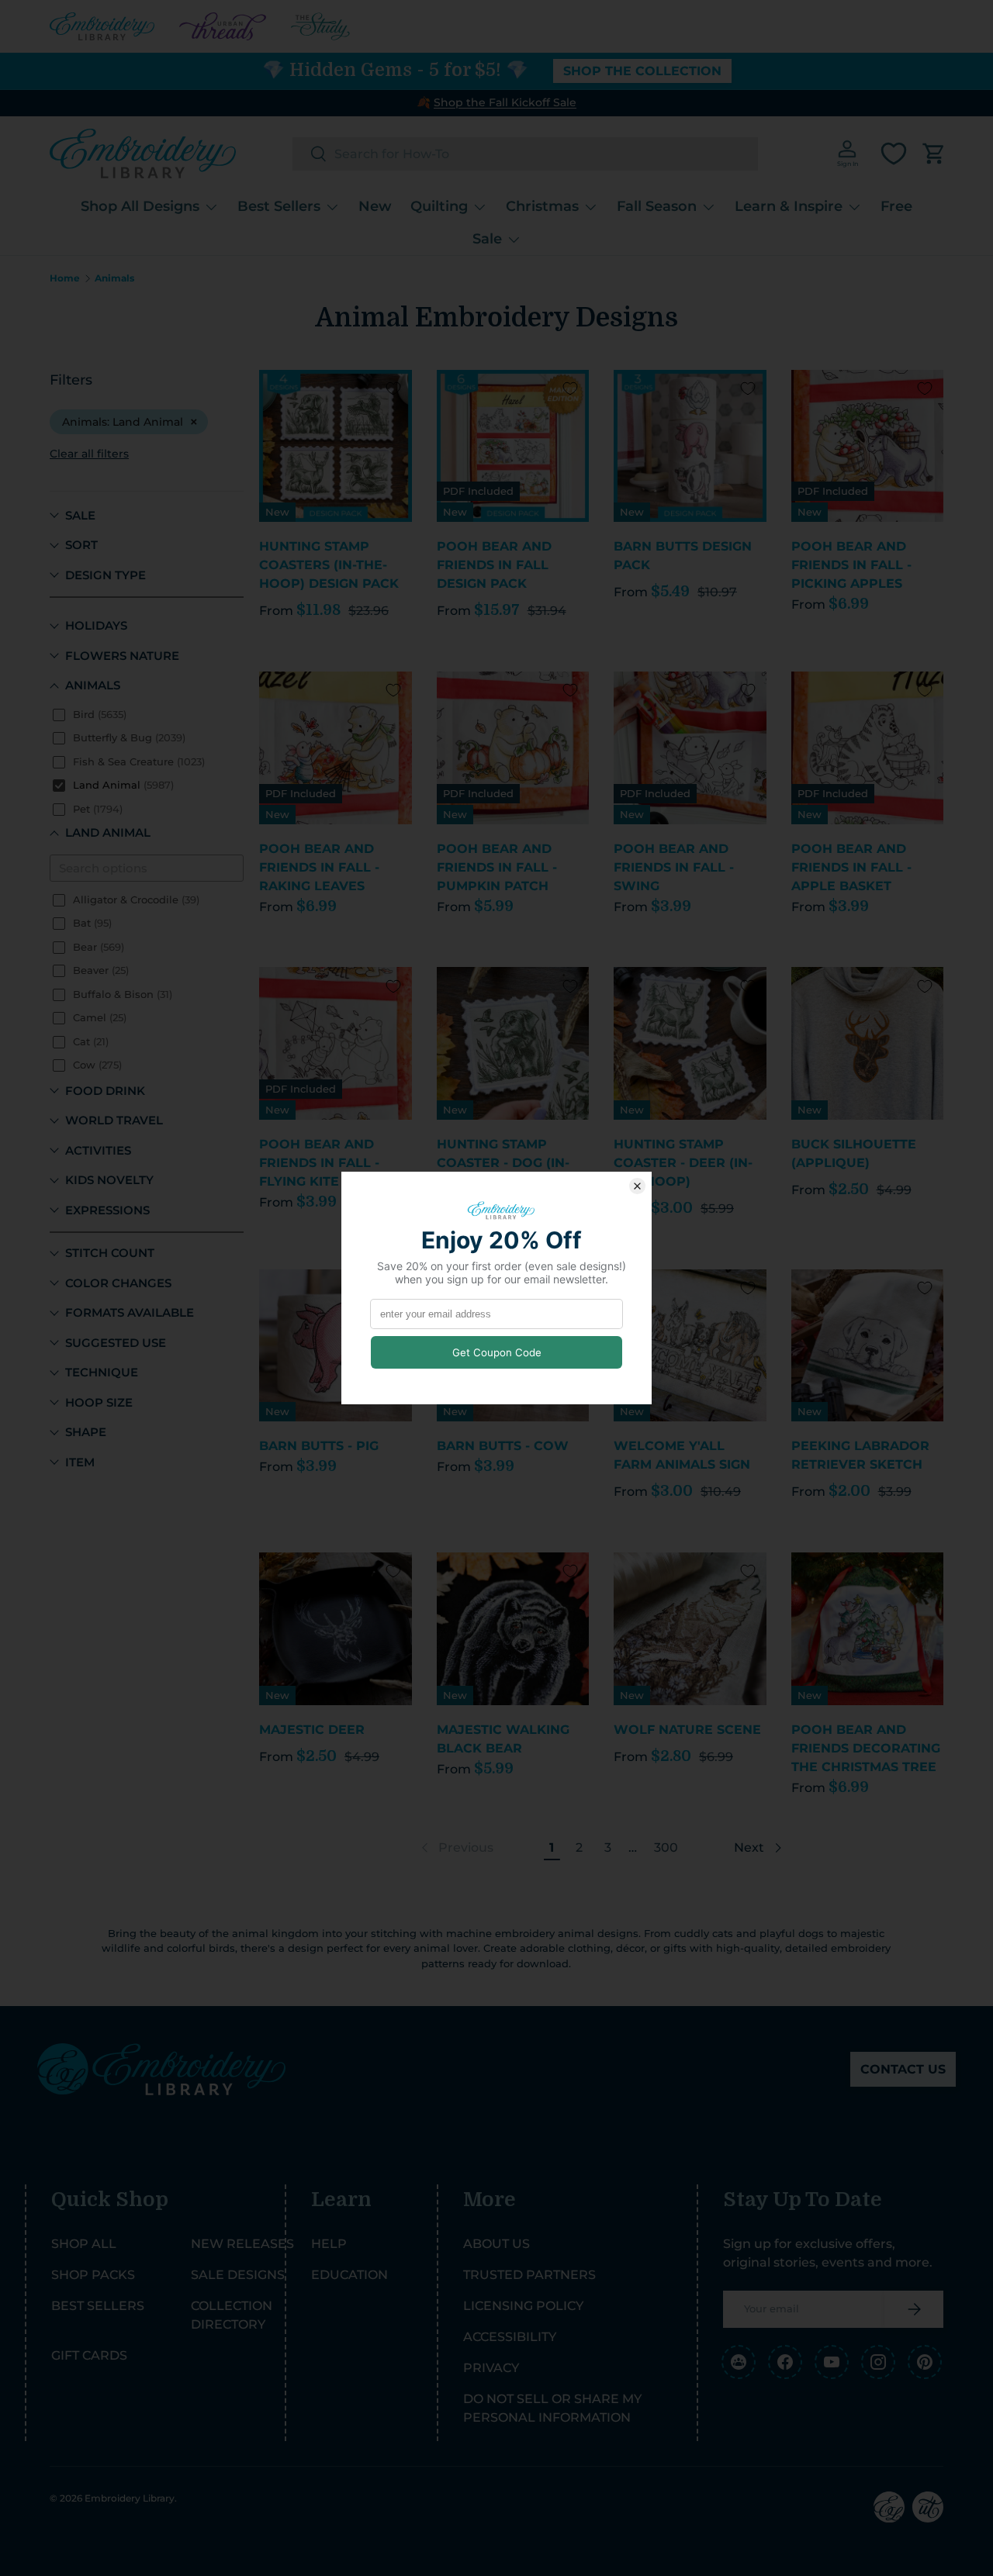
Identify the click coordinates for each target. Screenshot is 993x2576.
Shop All (84, 2244)
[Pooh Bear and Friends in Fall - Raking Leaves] (336, 748)
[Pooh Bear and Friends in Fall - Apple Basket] (868, 748)
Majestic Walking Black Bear (503, 1739)
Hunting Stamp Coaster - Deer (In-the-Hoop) (683, 1163)
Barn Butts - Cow (503, 1446)
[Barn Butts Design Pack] (690, 446)
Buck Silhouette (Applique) (854, 1153)
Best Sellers (279, 206)
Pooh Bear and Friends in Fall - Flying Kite (319, 1163)
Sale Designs (238, 2275)
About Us (496, 2244)
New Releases (242, 2244)
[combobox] (525, 154)
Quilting (439, 206)
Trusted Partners (529, 2275)
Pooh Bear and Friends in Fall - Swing (674, 867)
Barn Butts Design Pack (683, 556)
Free (896, 206)
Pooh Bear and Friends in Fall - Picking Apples (851, 565)
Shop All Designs (140, 206)
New (375, 206)
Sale (487, 238)
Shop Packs (93, 2275)
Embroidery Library (130, 2498)
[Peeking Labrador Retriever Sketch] (868, 1346)
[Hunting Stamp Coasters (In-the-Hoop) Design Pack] (336, 446)
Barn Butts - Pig (319, 1446)
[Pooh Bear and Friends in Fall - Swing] (690, 748)
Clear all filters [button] (89, 454)
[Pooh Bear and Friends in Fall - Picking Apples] (868, 446)
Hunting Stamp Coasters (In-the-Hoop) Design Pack (329, 565)
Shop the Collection (642, 71)
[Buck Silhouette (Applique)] (868, 1043)
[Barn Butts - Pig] (336, 1346)
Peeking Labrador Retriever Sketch (860, 1455)
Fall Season (657, 206)
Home (65, 278)
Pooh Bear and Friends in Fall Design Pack (494, 565)
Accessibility (510, 2337)
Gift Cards (89, 2355)
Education (349, 2275)
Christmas (542, 206)
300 (666, 1847)
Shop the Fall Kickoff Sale (505, 102)
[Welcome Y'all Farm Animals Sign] (690, 1346)
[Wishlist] (894, 154)
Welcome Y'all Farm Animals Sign (682, 1455)
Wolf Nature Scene (687, 1730)
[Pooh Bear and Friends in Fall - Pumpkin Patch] (513, 748)
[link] (456, 1848)
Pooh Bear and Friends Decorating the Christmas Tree (866, 1748)
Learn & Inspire (789, 206)
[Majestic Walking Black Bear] (513, 1629)
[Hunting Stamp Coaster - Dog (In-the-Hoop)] (513, 1043)
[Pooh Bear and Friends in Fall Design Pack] (513, 446)
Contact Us (903, 2069)
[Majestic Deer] (336, 1629)
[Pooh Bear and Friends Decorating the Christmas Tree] (868, 1629)
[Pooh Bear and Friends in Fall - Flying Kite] (336, 1043)
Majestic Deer (312, 1730)
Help (329, 2244)
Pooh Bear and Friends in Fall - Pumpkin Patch (497, 867)
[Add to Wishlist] (393, 388)
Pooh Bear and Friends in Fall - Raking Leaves (319, 867)
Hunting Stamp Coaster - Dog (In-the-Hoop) (503, 1163)
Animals (114, 278)
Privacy (491, 2368)
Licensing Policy (523, 2306)
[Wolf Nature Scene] (690, 1629)
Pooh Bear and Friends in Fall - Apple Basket (851, 867)
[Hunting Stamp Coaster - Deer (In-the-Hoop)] (690, 1043)
